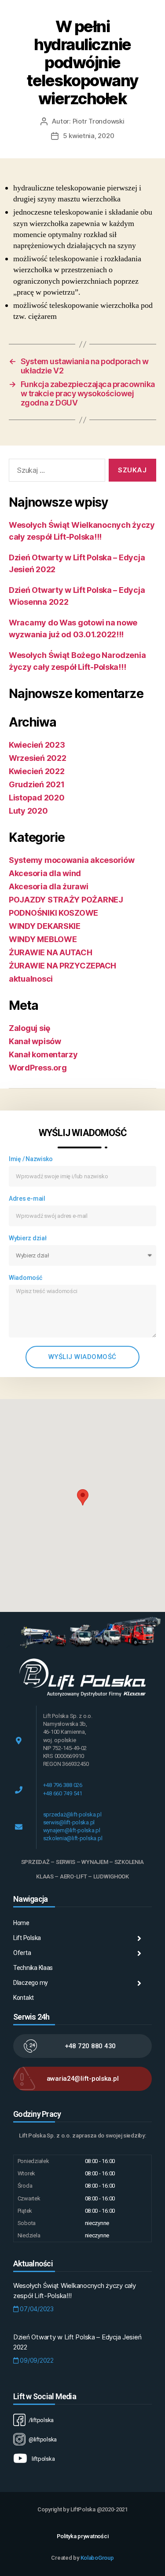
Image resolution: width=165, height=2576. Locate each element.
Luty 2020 (28, 811)
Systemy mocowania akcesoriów (71, 860)
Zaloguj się (29, 1028)
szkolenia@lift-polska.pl (73, 1838)
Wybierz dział (28, 1238)
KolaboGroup (97, 2558)
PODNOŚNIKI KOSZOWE (53, 913)
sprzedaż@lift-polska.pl (72, 1814)
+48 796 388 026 (63, 1785)
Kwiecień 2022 (37, 771)
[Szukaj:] (55, 472)
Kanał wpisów (35, 1041)
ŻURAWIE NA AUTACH (50, 952)
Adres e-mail (27, 1198)
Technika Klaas (33, 1968)
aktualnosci (31, 979)
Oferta (22, 1953)
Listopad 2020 (37, 798)
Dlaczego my (31, 1983)
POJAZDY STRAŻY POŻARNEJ (66, 900)
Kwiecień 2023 (37, 745)
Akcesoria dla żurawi (49, 886)
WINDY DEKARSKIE (45, 926)
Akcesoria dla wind (45, 873)
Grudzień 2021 (37, 784)
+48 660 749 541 (63, 1793)
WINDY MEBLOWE (43, 939)
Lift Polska (27, 1938)
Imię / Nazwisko (31, 1159)
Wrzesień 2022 (38, 758)
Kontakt (24, 1998)
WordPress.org (38, 1068)
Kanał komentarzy (43, 1054)
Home (21, 1923)
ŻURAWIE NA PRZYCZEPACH (62, 966)
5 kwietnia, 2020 (89, 136)
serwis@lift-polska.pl (69, 1822)
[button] (83, 1497)
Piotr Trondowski (99, 121)
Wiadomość (26, 1278)
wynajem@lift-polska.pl (72, 1830)
